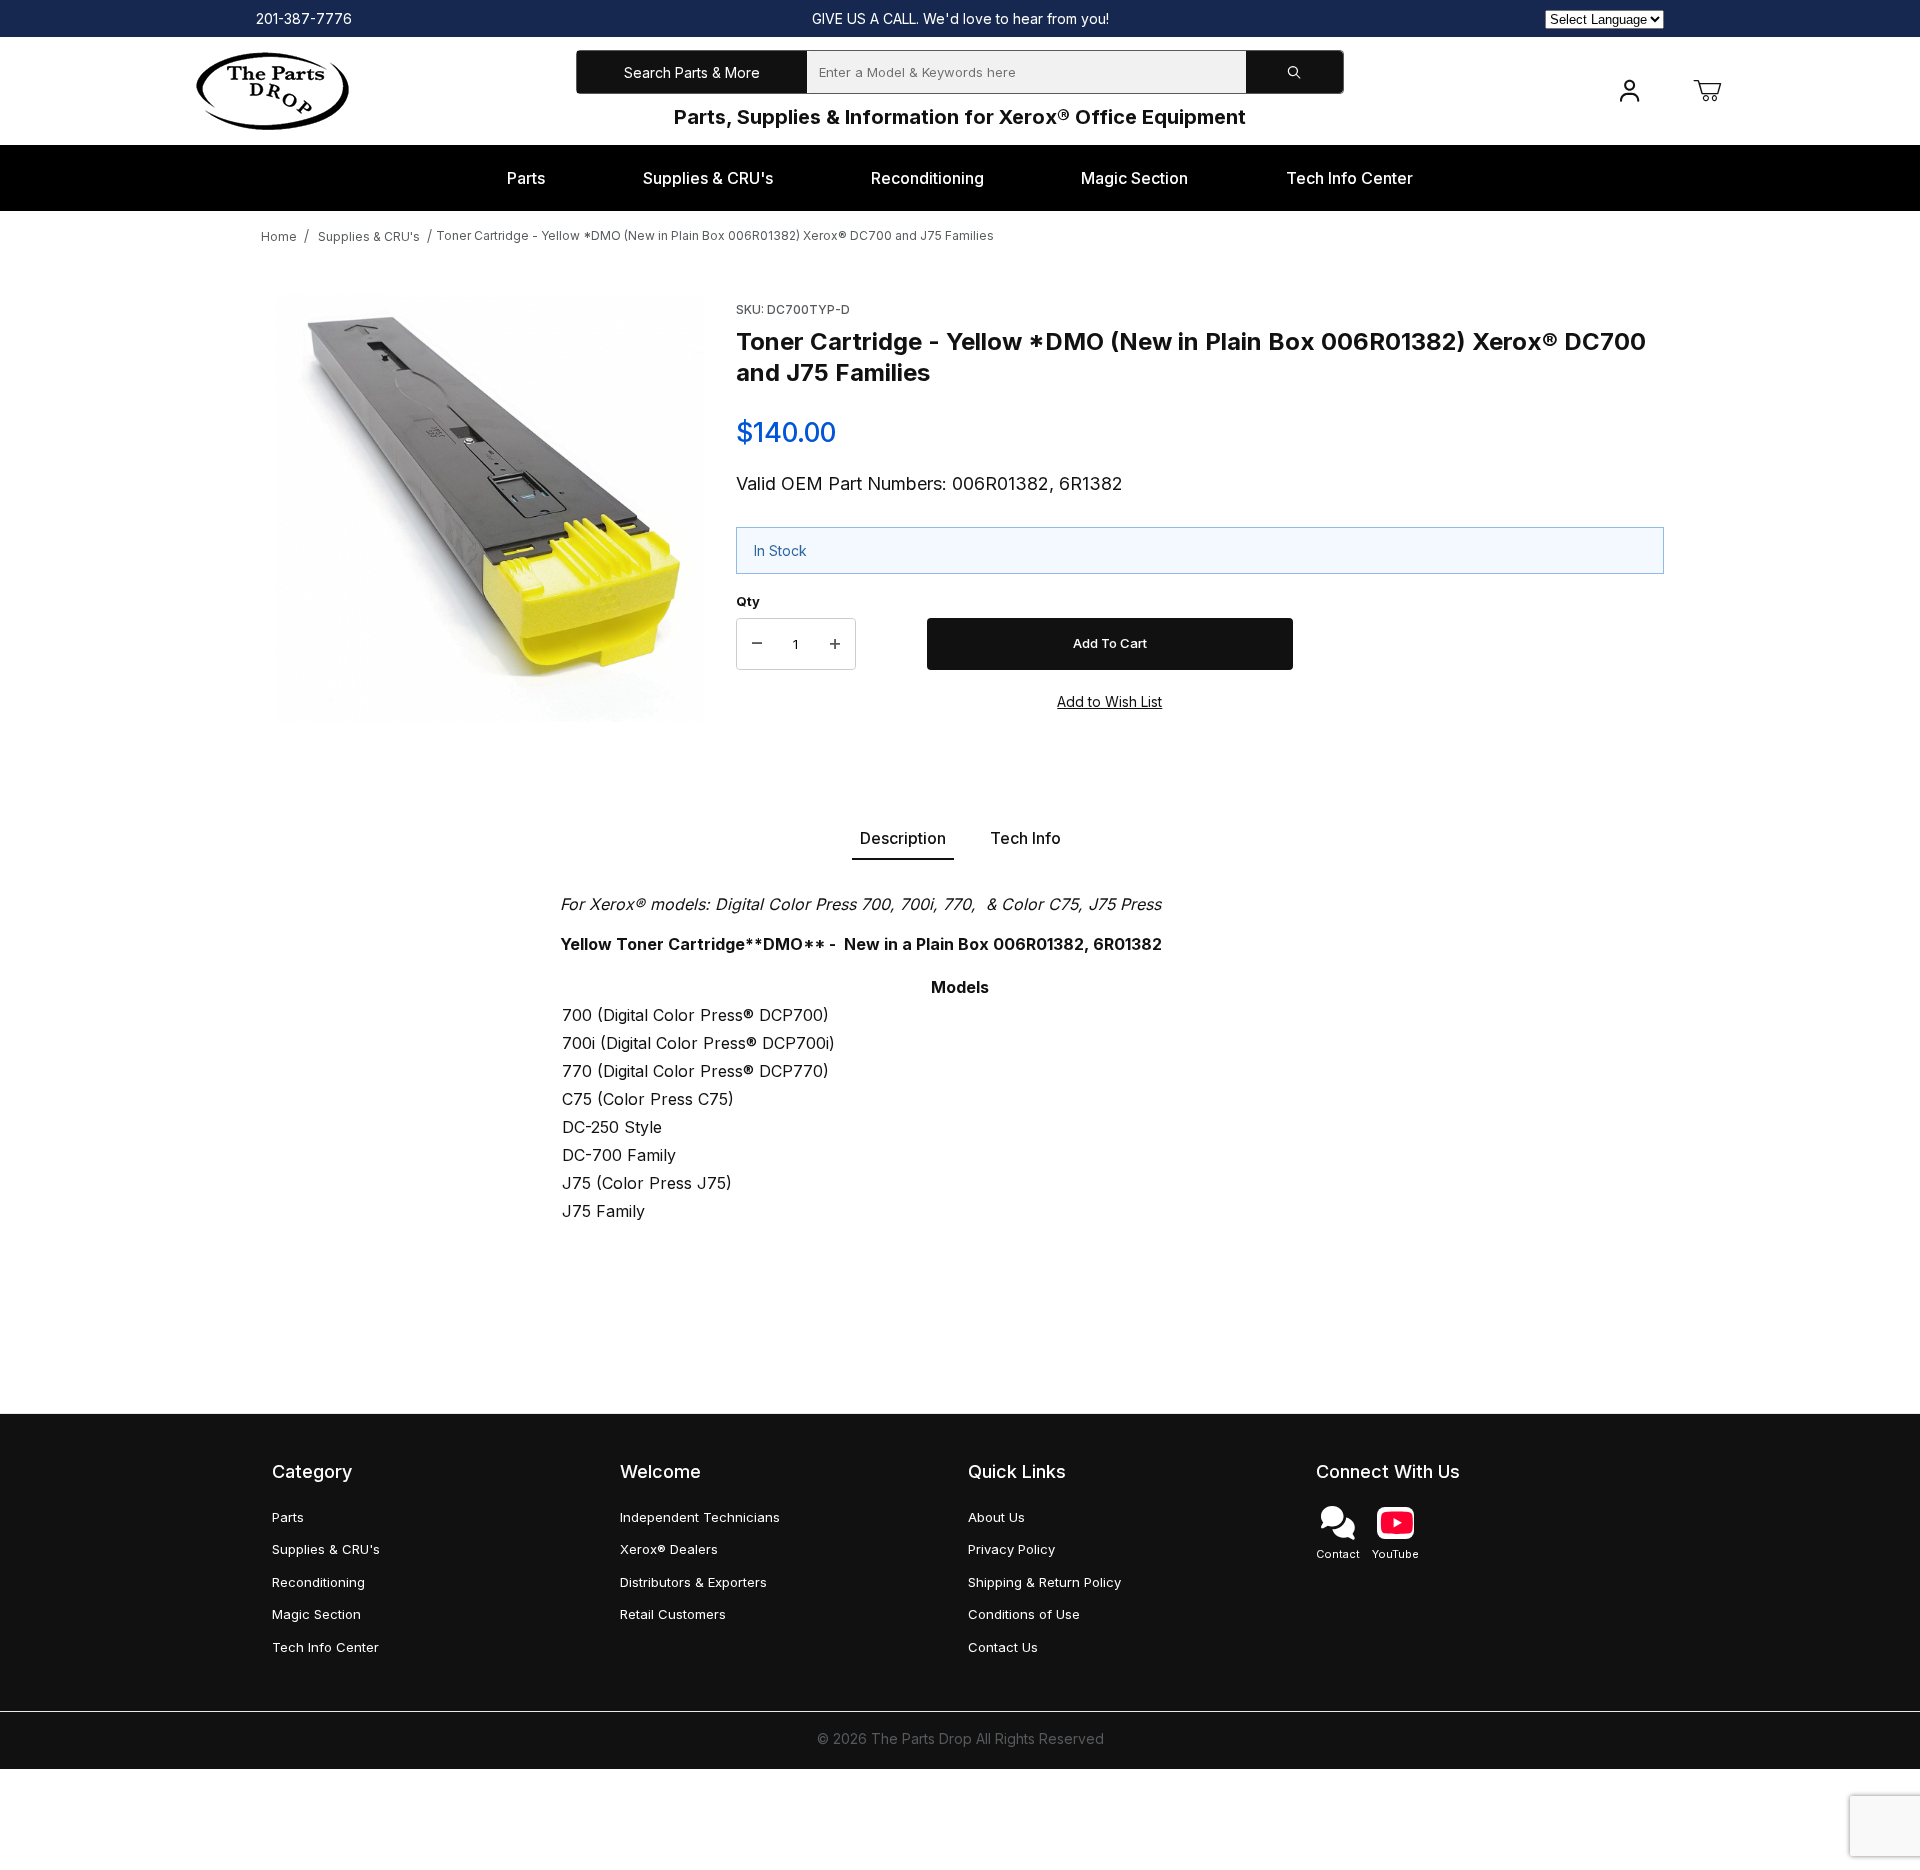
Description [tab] (903, 838)
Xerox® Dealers (669, 1549)
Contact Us (1003, 1647)
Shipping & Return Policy (1044, 1582)
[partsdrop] (272, 89)
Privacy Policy (1011, 1549)
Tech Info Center (325, 1647)
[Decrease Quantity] (757, 644)
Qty (748, 601)
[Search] (1294, 72)
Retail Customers (673, 1614)
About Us (996, 1517)
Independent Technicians (700, 1517)
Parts (288, 1517)
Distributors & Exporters (693, 1582)
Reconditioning (318, 1582)
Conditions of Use (1024, 1614)
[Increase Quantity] (835, 644)
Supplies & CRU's (369, 236)
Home (279, 236)
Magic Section (316, 1614)
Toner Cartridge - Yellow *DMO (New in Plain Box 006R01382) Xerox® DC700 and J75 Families (715, 235)
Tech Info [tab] (1025, 838)
